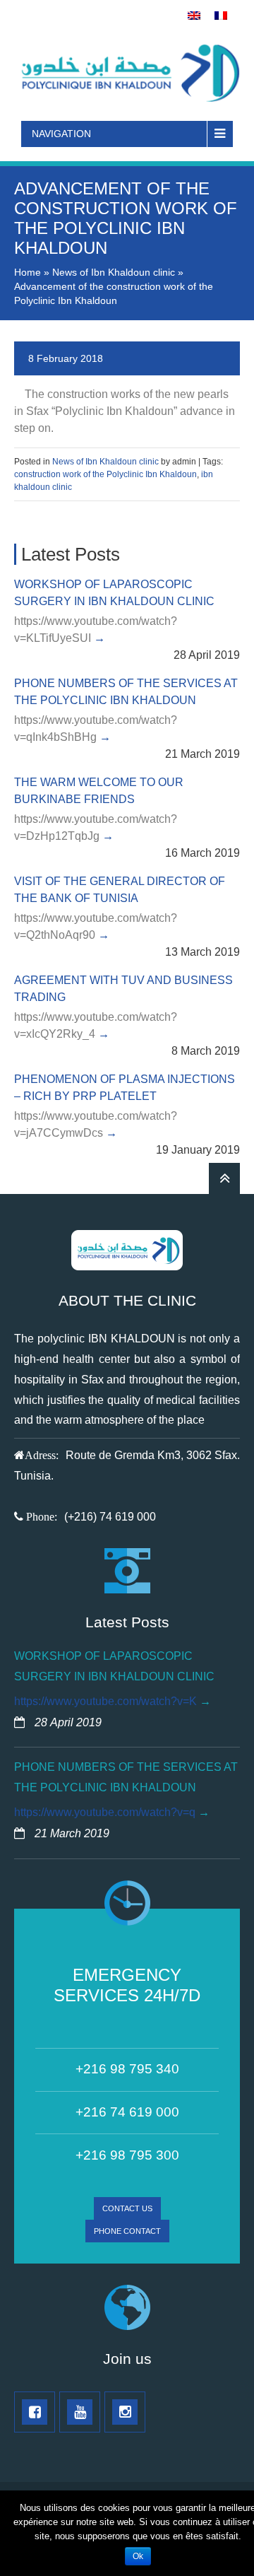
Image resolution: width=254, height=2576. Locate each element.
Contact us (127, 2208)
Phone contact (127, 2231)
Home (28, 272)
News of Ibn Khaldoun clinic (114, 272)
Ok (138, 2556)
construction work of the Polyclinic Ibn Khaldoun (105, 474)
